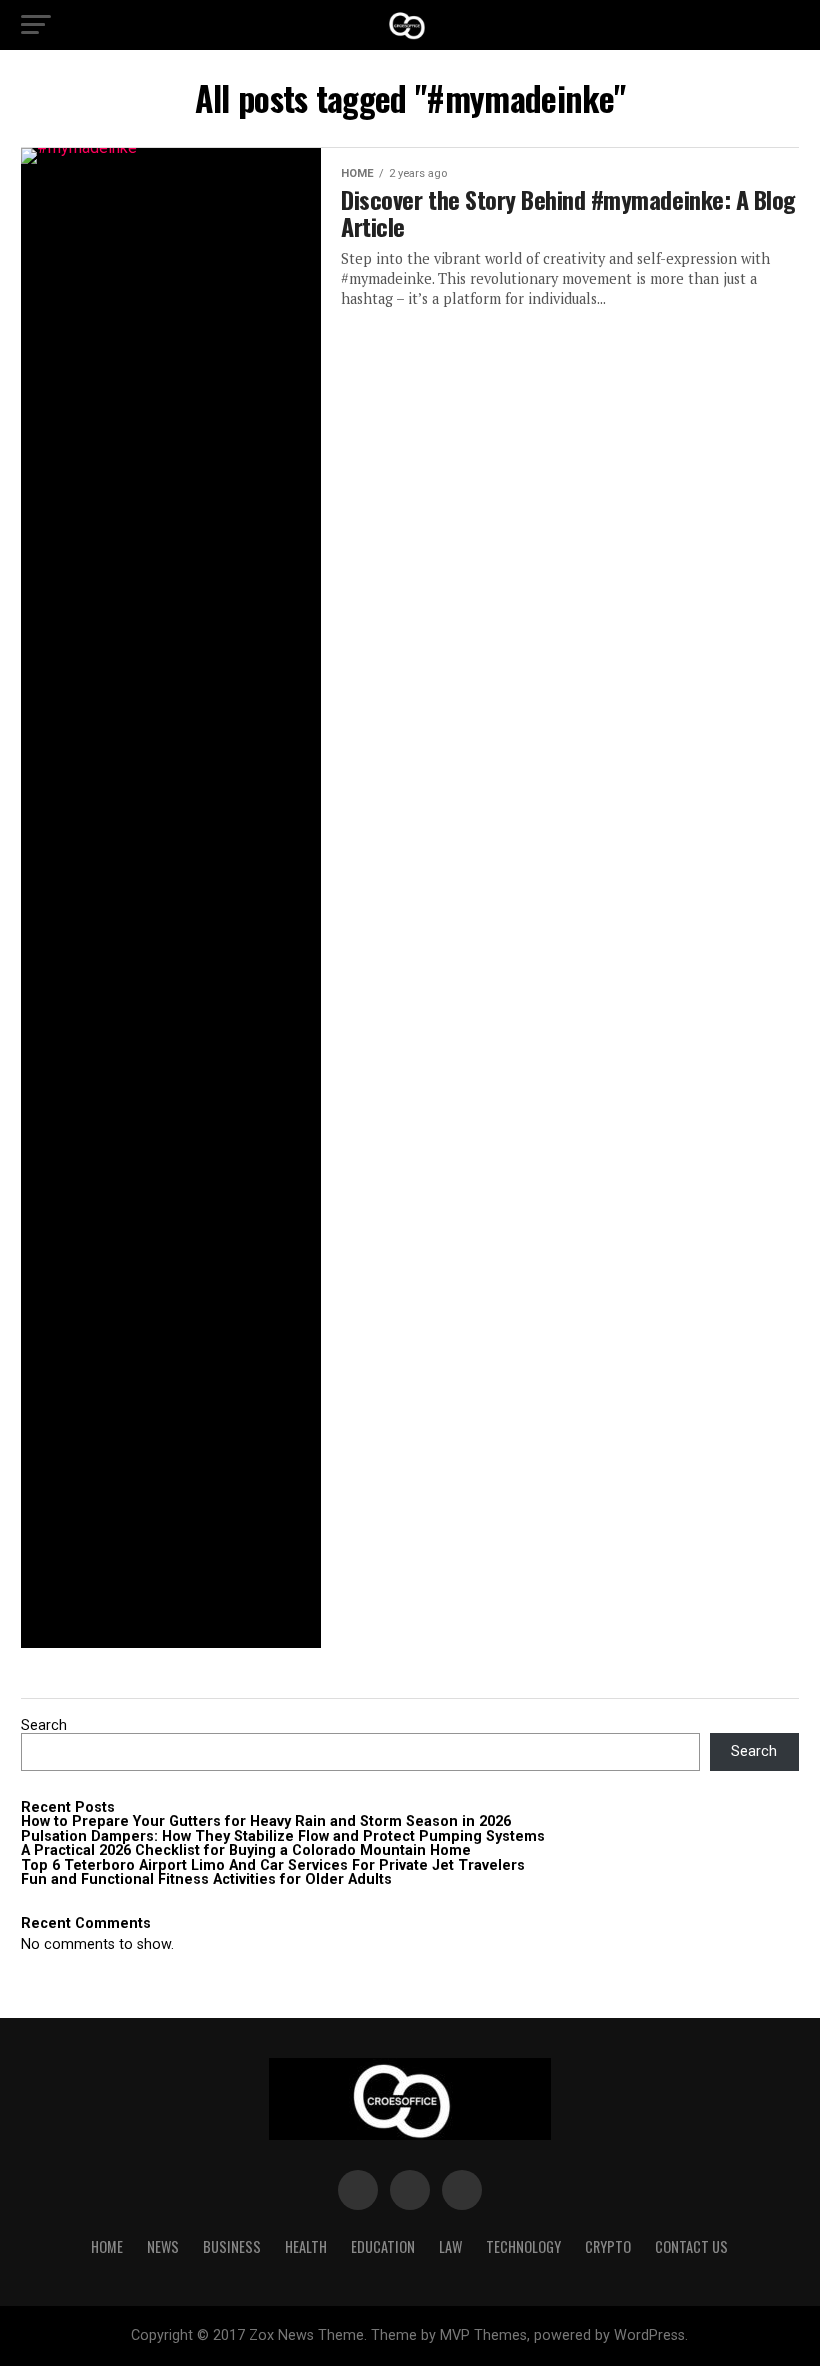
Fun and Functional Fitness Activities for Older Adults (206, 1879)
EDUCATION (383, 2246)
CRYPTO (608, 2246)
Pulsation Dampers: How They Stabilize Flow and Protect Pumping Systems (283, 1836)
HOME (107, 2246)
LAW (450, 2246)
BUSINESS (232, 2246)
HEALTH (306, 2246)
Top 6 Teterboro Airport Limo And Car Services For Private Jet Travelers (273, 1865)
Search (44, 1725)
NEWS (163, 2246)
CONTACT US (691, 2246)
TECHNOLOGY (523, 2246)
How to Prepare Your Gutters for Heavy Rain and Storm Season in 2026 (266, 1821)
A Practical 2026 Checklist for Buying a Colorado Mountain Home (246, 1850)
